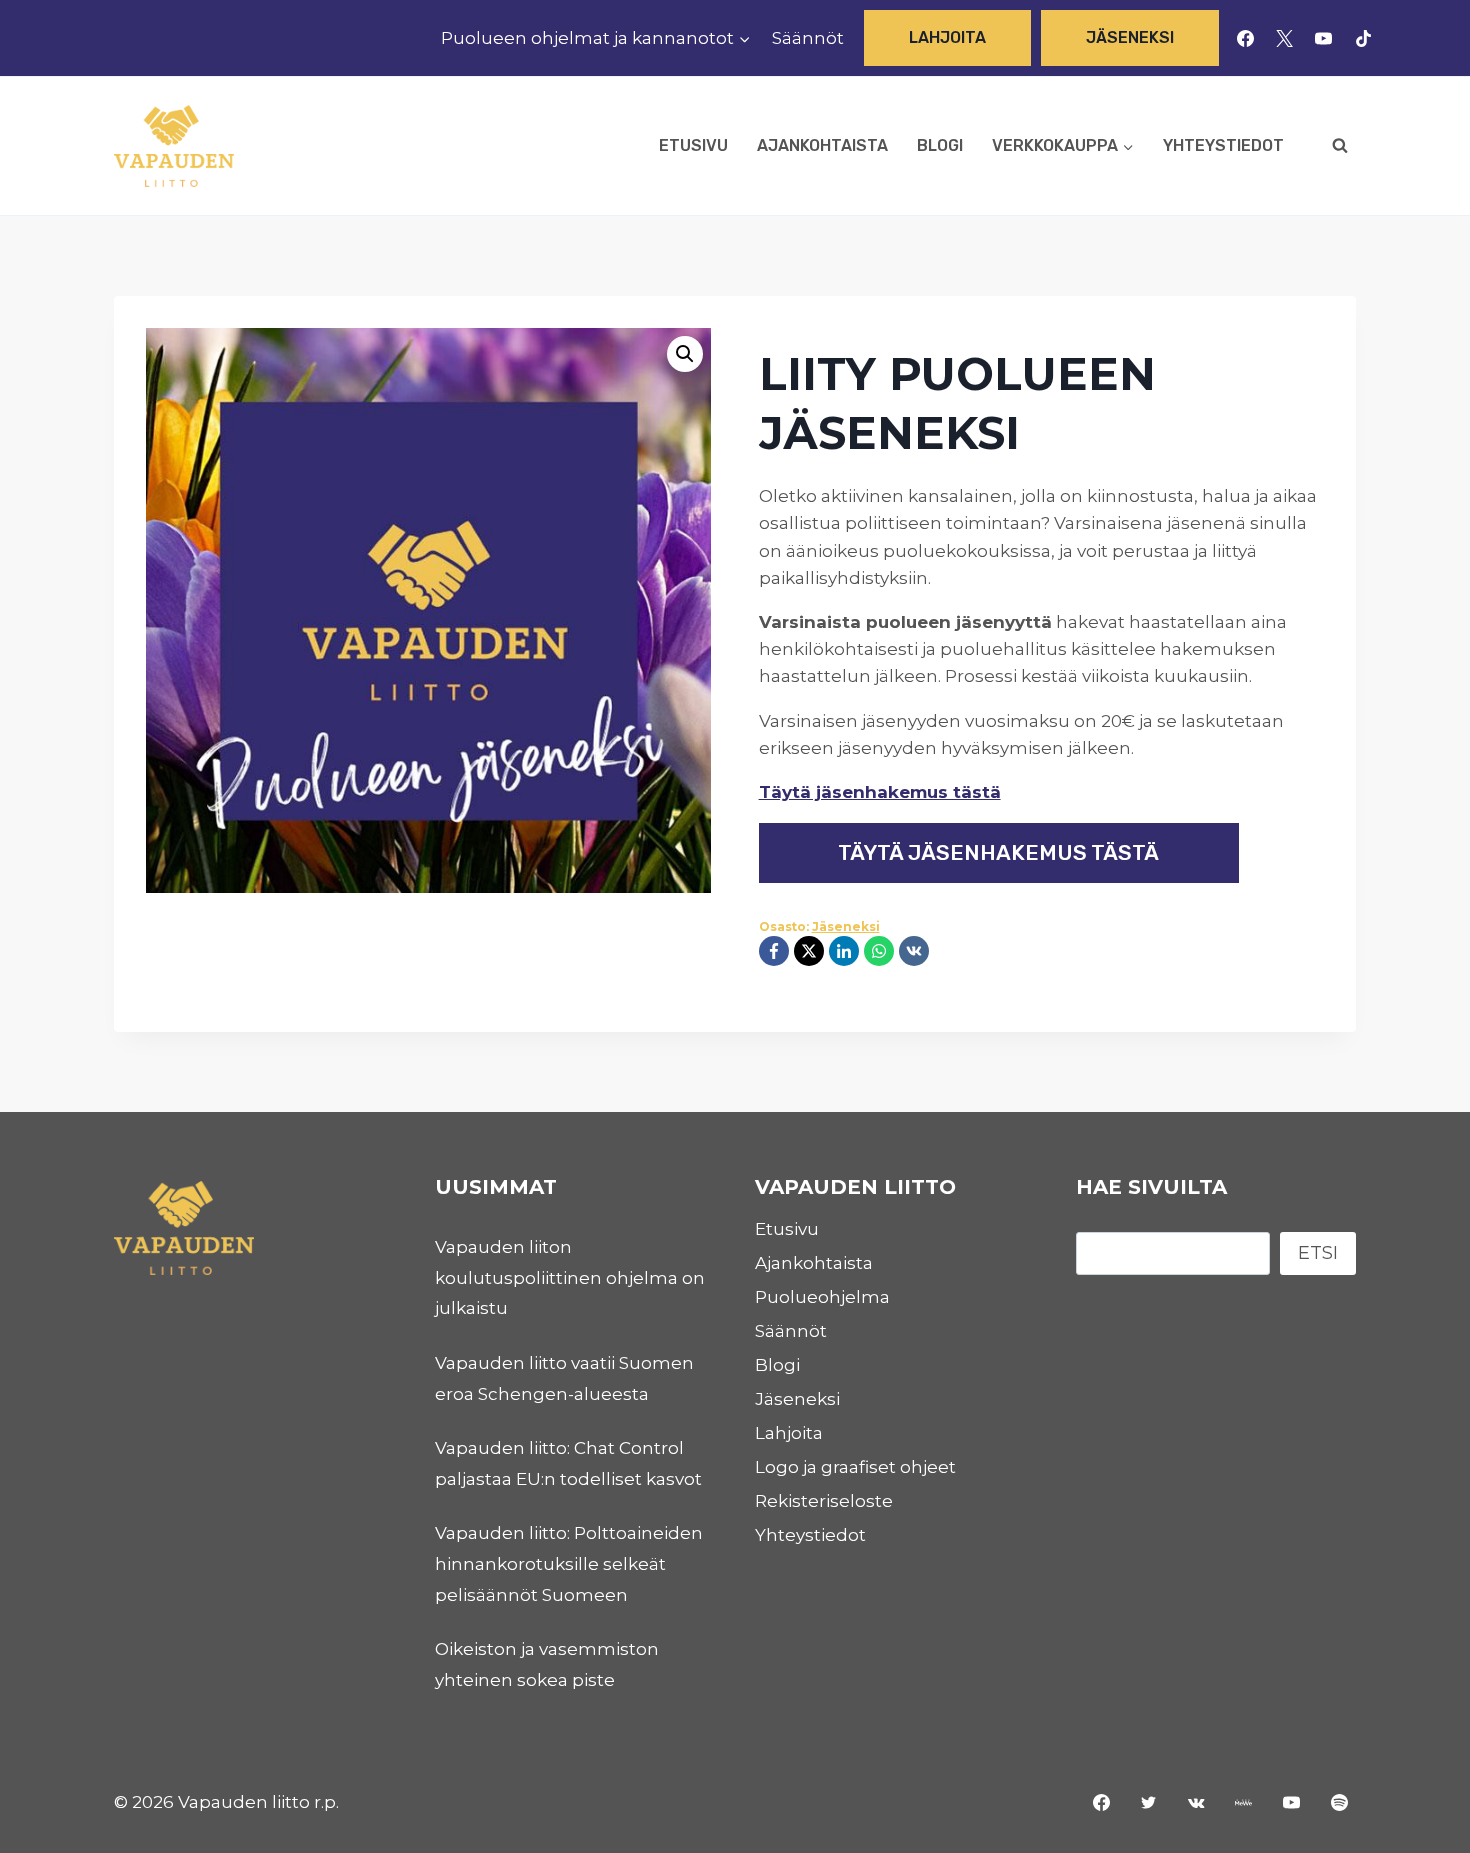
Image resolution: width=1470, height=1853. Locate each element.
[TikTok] (1363, 38)
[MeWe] (1244, 1803)
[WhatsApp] (879, 951)
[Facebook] (1246, 38)
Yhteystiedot (1223, 145)
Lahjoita (947, 37)
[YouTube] (1324, 38)
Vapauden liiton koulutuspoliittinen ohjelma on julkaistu (570, 1277)
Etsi (1318, 1253)
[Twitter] (1149, 1803)
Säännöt (808, 38)
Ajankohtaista (822, 145)
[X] (1285, 38)
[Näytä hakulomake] (1340, 146)
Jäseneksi (1130, 37)
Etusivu (693, 145)
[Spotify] (1339, 1803)
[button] (685, 354)
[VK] (914, 951)
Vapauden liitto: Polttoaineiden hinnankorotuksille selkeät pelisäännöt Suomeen (569, 1563)
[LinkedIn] (844, 951)
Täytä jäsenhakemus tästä (880, 792)
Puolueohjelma (822, 1297)
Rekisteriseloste (824, 1501)
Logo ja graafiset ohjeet (855, 1467)
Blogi (940, 145)
